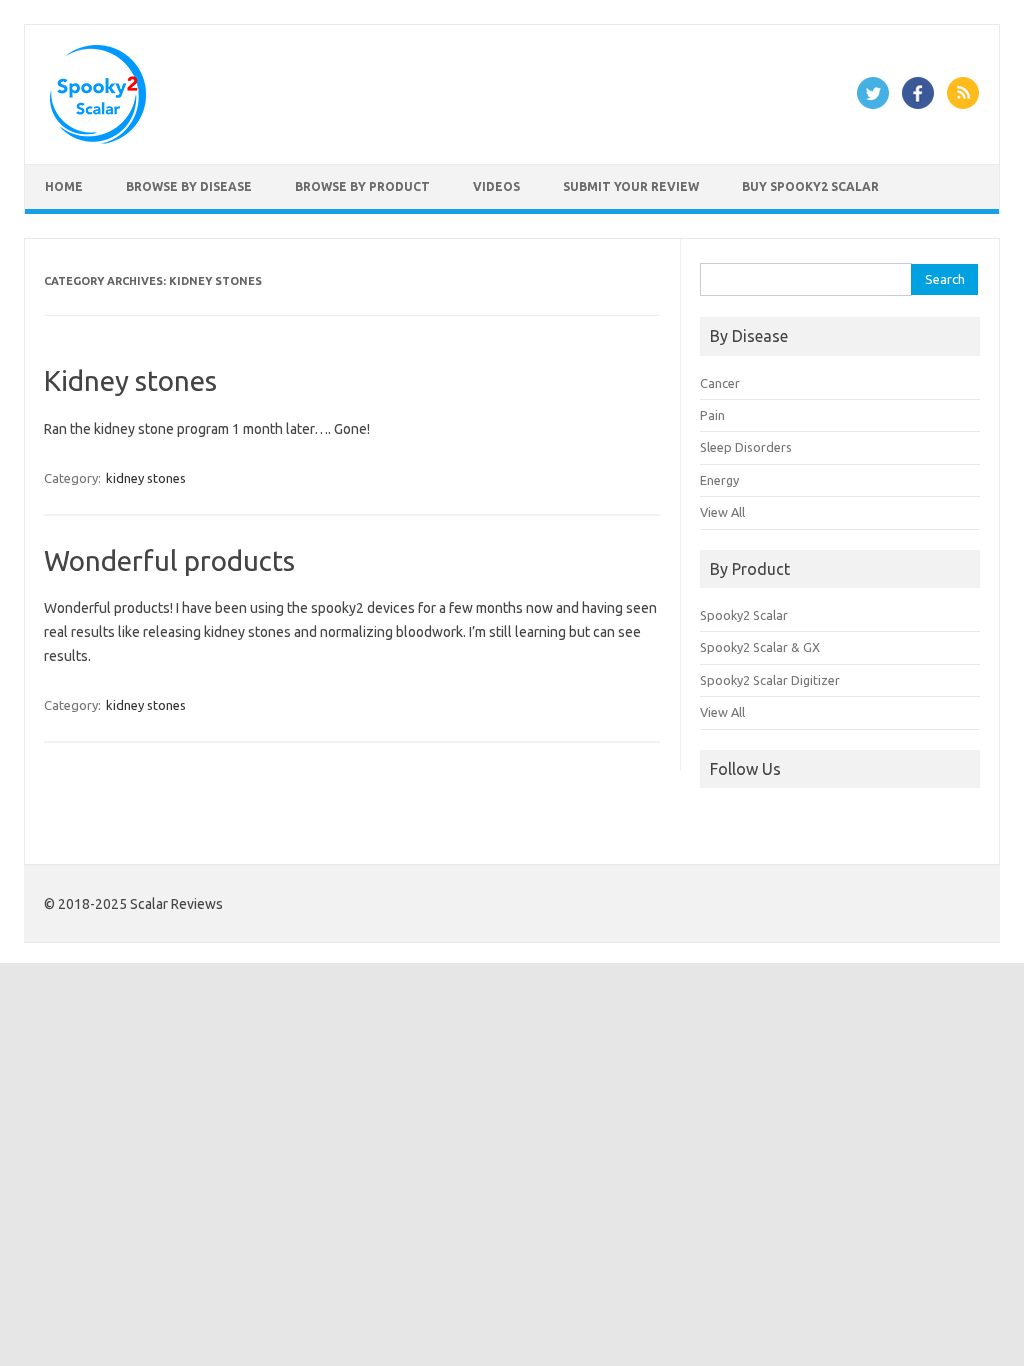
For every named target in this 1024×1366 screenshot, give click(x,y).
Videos (496, 186)
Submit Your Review (631, 186)
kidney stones (146, 478)
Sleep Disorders (746, 447)
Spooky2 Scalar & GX (760, 647)
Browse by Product (362, 186)
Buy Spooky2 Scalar (810, 186)
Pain (712, 415)
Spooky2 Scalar (744, 615)
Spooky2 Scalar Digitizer (770, 680)
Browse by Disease (189, 186)
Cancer (720, 383)
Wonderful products (169, 560)
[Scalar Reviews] (98, 139)
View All (722, 512)
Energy (719, 480)
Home (64, 186)
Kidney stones (130, 380)
